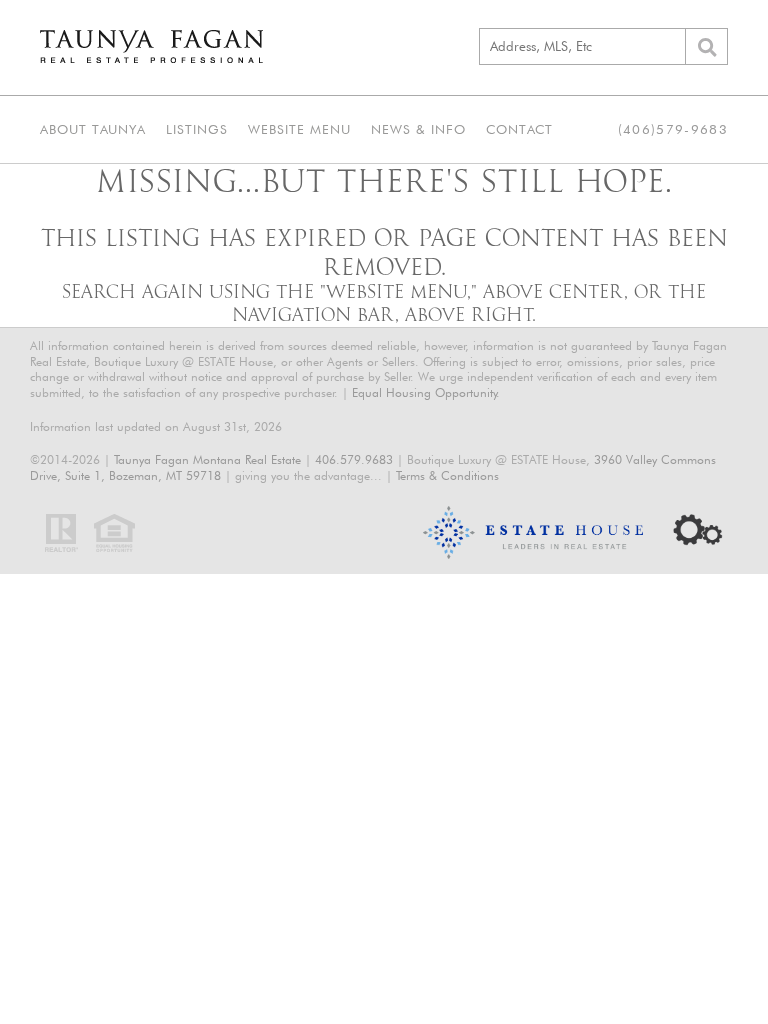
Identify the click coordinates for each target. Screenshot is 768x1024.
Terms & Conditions (447, 475)
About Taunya (93, 129)
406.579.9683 (354, 459)
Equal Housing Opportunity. (426, 392)
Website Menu (299, 129)
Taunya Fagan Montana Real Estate (207, 459)
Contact (519, 129)
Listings (197, 129)
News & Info (418, 129)
